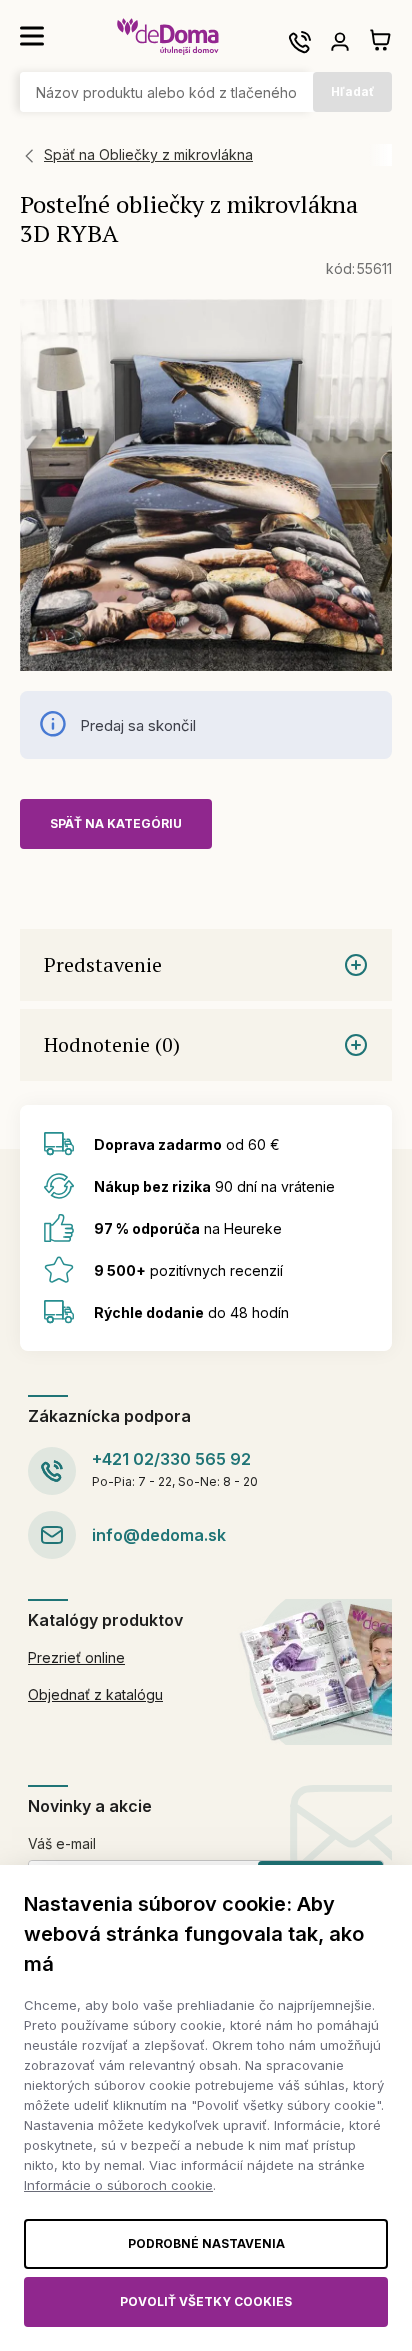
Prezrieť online (76, 1657)
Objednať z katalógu (95, 1694)
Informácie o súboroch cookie (118, 2185)
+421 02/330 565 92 (171, 1459)
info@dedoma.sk (159, 1535)
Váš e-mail (62, 1843)
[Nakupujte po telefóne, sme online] (300, 42)
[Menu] (32, 36)
